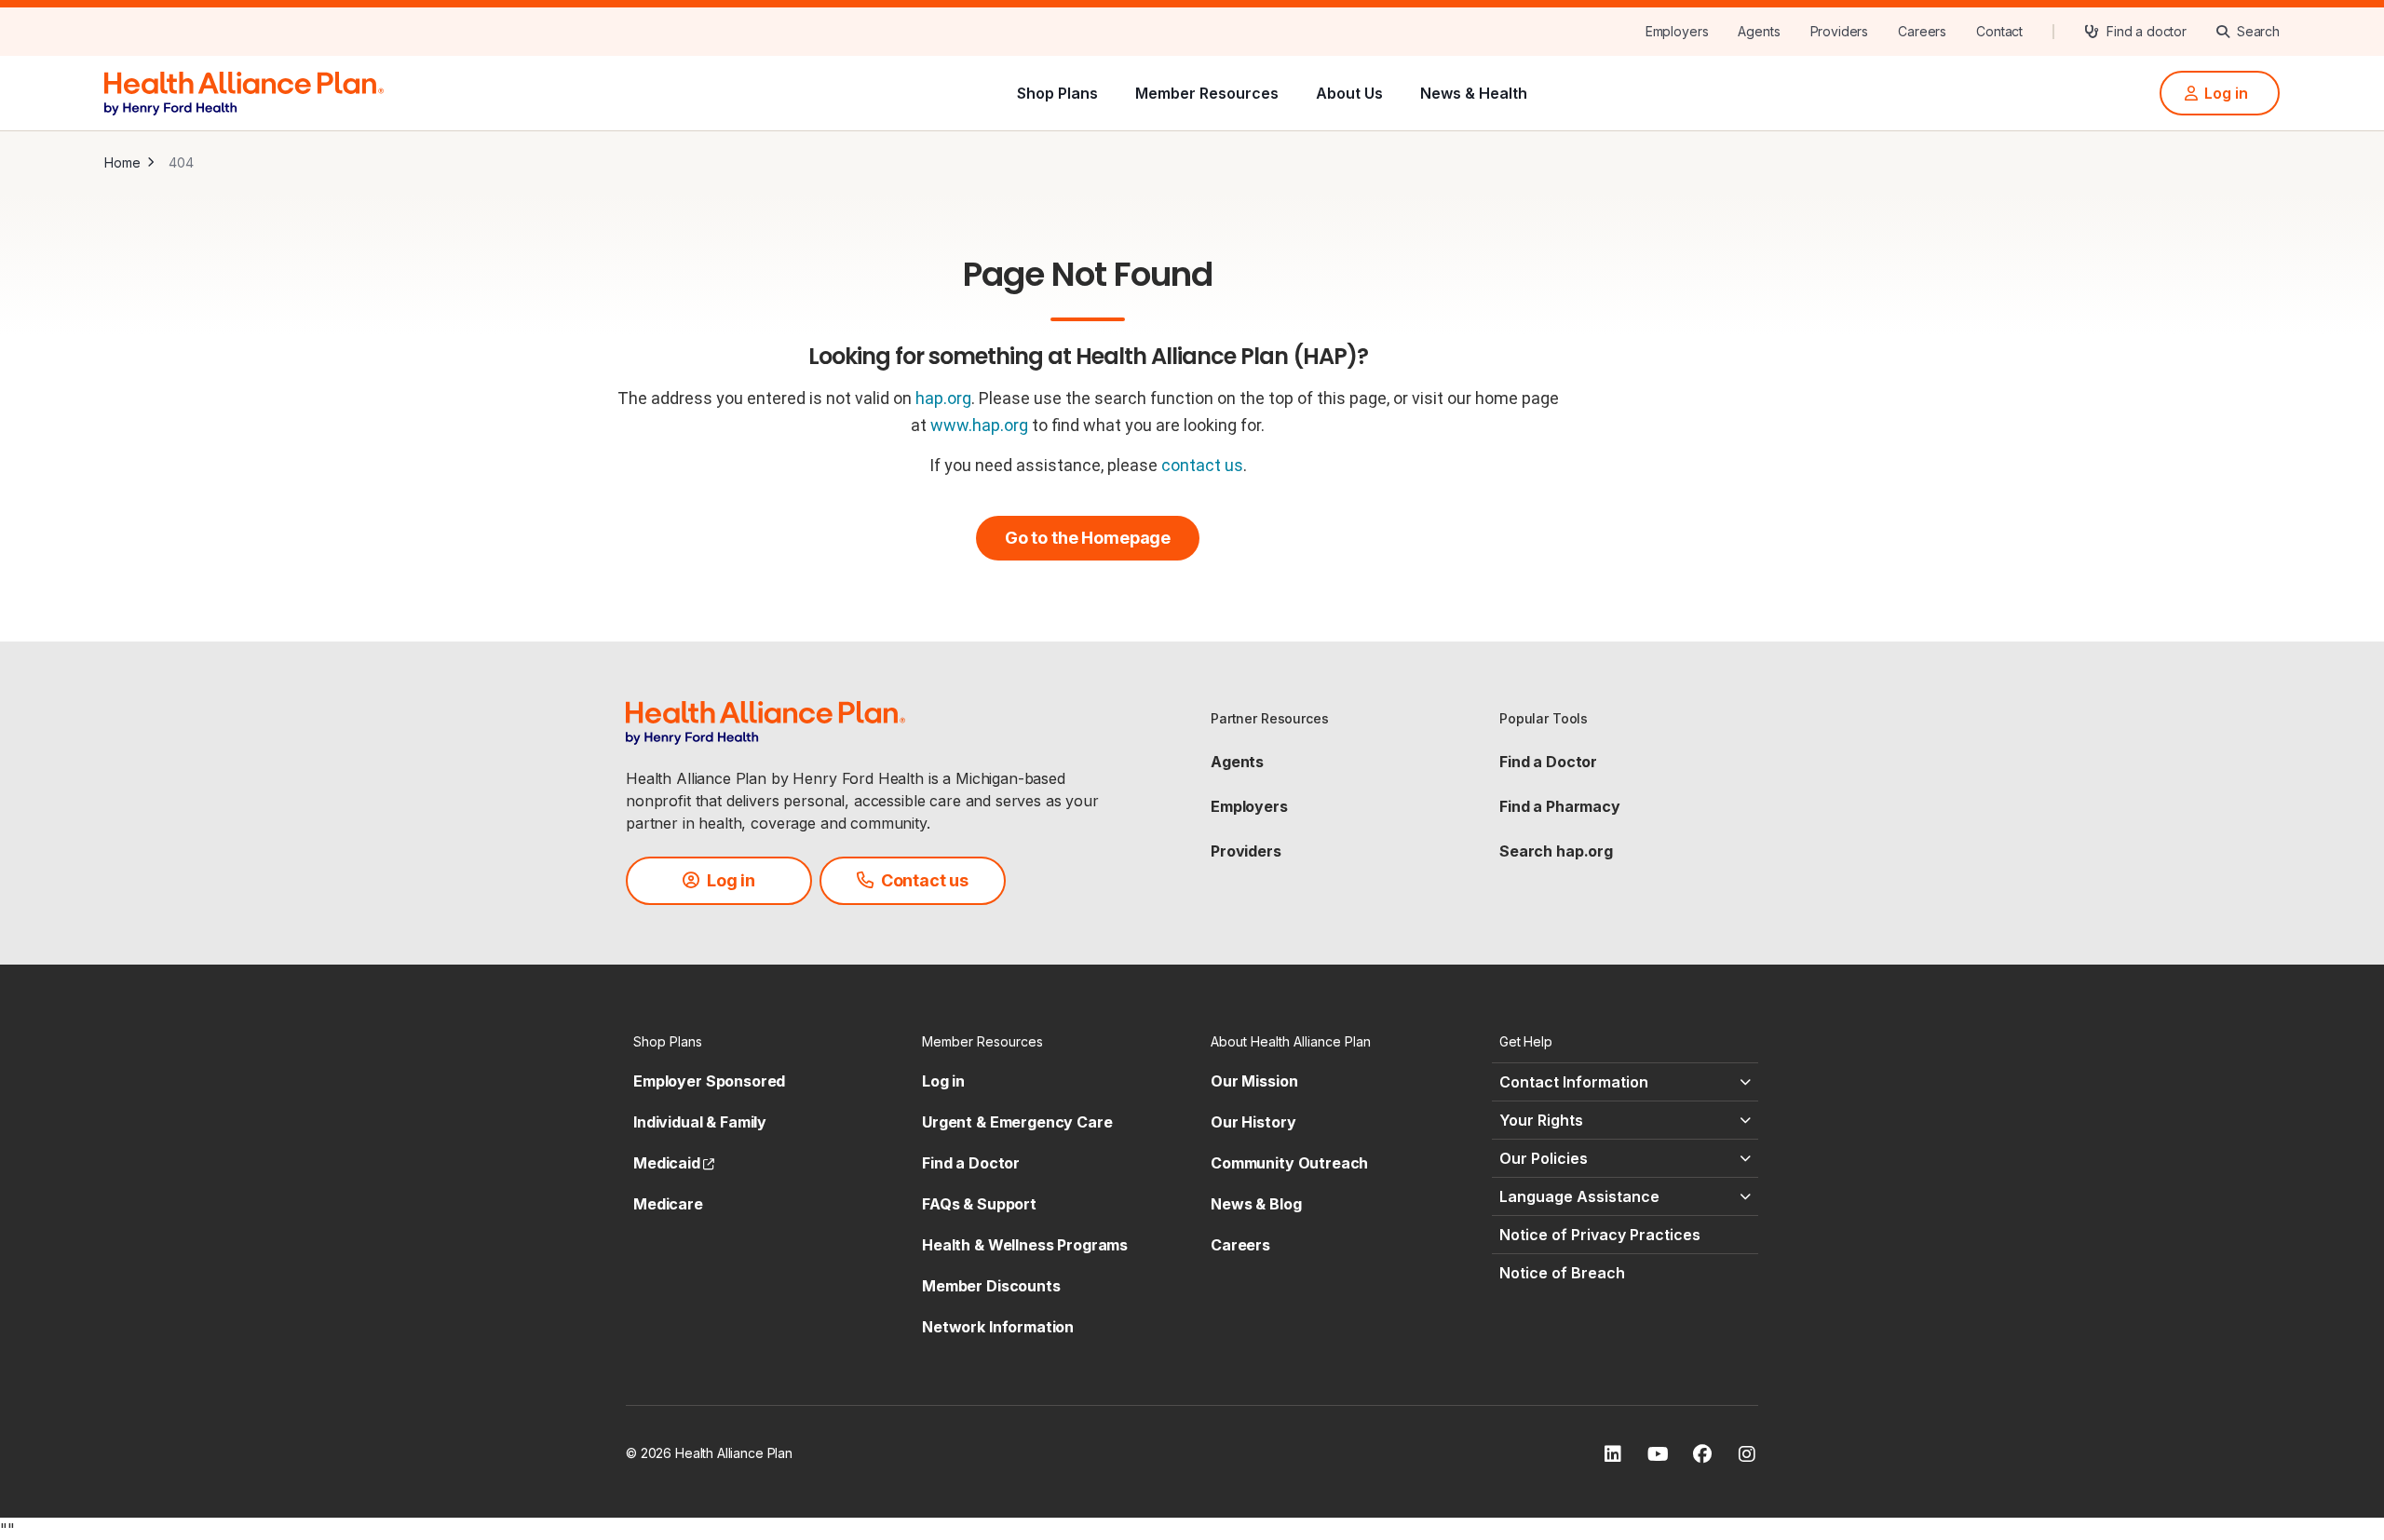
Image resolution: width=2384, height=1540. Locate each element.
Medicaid (674, 1163)
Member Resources (1207, 93)
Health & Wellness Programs (1025, 1245)
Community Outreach (1289, 1163)
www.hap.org (979, 425)
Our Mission (1254, 1081)
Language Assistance (1579, 1196)
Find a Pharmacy (1560, 806)
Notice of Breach (1562, 1273)
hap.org (943, 398)
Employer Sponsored (709, 1081)
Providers (1246, 851)
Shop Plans (1057, 93)
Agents (1237, 762)
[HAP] (244, 91)
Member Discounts (991, 1286)
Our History (1253, 1122)
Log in (943, 1081)
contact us (1202, 465)
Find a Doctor (1548, 762)
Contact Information (1574, 1082)
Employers (1249, 806)
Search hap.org (1556, 851)
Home (122, 162)
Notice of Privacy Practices (1600, 1235)
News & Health (1474, 93)
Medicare (668, 1204)
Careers (1240, 1245)
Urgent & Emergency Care (1017, 1122)
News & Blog (1256, 1204)
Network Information (998, 1327)
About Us (1349, 93)
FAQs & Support (979, 1204)
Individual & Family (700, 1122)
